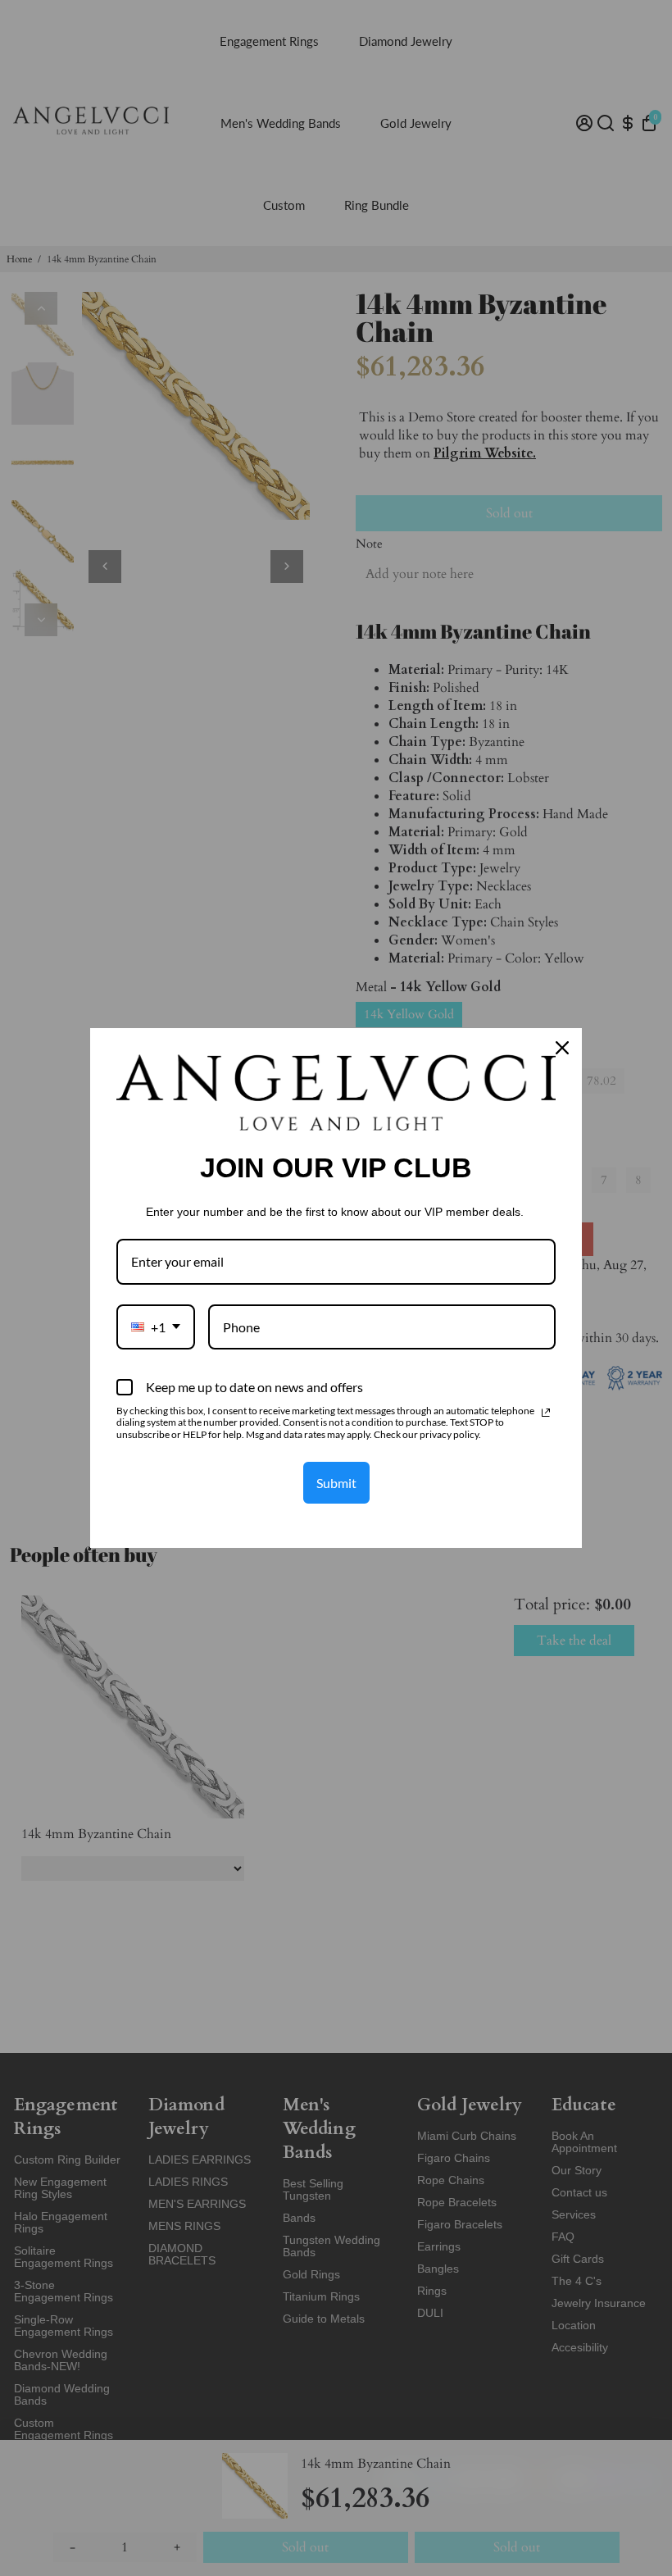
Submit (336, 1483)
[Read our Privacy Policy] (546, 1413)
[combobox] (156, 1327)
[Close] (562, 1048)
